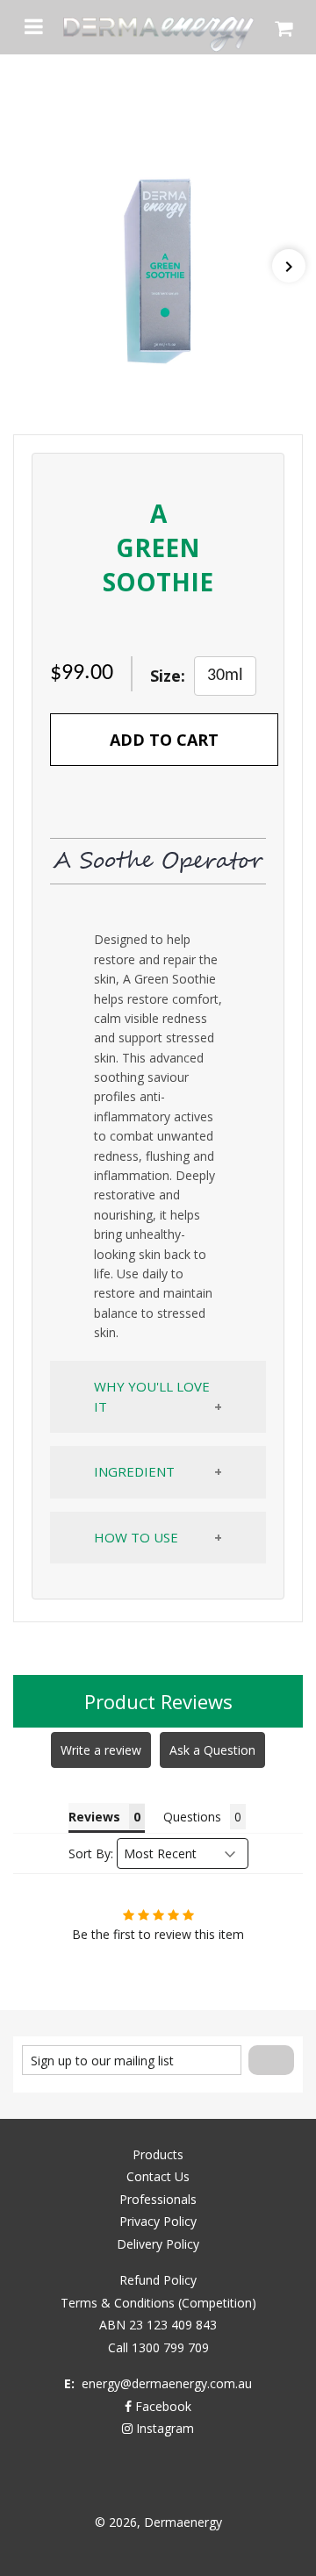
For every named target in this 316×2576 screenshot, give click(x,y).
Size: (168, 676)
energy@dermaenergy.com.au (167, 2383)
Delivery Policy (158, 2244)
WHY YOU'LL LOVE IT (152, 1396)
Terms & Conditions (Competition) (158, 2303)
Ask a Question (212, 1750)
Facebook (162, 2406)
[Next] (289, 266)
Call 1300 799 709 (158, 2347)
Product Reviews (158, 1701)
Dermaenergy (183, 2522)
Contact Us (158, 2176)
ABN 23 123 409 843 (158, 2325)
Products (158, 2154)
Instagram (163, 2428)
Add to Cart (164, 740)
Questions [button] (192, 1817)
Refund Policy (158, 2280)
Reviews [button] (94, 1817)
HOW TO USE (136, 1537)
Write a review (101, 1750)
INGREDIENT (134, 1471)
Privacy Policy (158, 2221)
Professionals (158, 2199)
